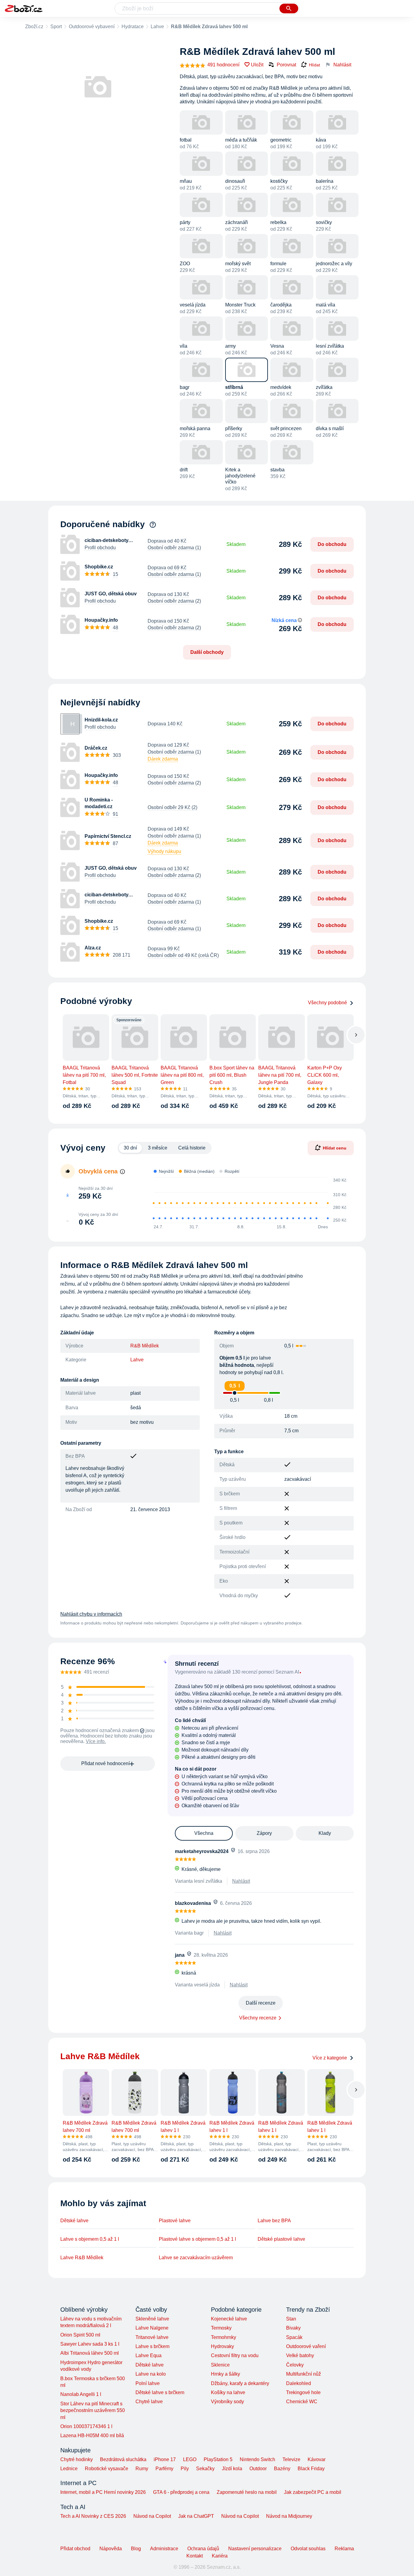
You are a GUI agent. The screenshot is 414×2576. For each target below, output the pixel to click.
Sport (56, 27)
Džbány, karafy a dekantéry (240, 2383)
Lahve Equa (149, 2355)
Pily (185, 2469)
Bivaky (293, 2328)
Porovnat (286, 65)
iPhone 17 (165, 2459)
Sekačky (205, 2469)
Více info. (96, 1741)
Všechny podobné (327, 1003)
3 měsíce (158, 1148)
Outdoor (258, 2469)
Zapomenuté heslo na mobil (247, 2492)
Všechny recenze (258, 2018)
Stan (291, 2319)
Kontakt (195, 2556)
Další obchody (207, 652)
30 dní (130, 1148)
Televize (291, 2459)
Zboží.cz (34, 27)
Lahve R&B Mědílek (82, 2258)
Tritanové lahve (152, 2337)
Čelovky (295, 2365)
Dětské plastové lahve (281, 2239)
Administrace (164, 2549)
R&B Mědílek (145, 1346)
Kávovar (317, 2459)
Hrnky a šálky (225, 2374)
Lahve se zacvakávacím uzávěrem (196, 2258)
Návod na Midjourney (289, 2516)
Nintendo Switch (257, 2459)
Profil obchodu (100, 548)
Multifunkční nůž (304, 2374)
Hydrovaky (222, 2346)
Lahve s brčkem (152, 2346)
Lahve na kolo (151, 2374)
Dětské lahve (74, 2221)
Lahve (157, 27)
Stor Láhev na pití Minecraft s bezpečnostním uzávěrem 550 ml (93, 2410)
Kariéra (220, 2556)
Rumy (142, 2469)
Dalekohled (299, 2383)
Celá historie (192, 1148)
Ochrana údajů (203, 2549)
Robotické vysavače (107, 2469)
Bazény (282, 2469)
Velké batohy (300, 2355)
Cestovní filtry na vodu (235, 2355)
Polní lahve (148, 2383)
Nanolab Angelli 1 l (81, 2394)
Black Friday (311, 2469)
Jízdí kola (232, 2469)
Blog (136, 2549)
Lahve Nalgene (152, 2328)
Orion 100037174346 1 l (86, 2426)
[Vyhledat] (289, 8)
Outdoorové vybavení (92, 27)
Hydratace (133, 27)
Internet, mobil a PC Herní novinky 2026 (103, 2492)
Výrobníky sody (227, 2402)
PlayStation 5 (218, 2459)
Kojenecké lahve (229, 2319)
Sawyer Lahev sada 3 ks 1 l (90, 2344)
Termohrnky (224, 2337)
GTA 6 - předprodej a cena (181, 2492)
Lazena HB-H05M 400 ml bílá (92, 2435)
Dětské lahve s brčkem (160, 2392)
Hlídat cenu (335, 1148)
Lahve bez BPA (274, 2221)
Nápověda (111, 2549)
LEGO (190, 2459)
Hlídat (314, 65)
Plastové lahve (175, 2221)
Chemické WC (302, 2402)
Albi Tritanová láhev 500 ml (90, 2353)
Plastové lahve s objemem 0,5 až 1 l (197, 2239)
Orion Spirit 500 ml (80, 2335)
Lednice (69, 2469)
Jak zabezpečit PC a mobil (313, 2492)
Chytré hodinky (77, 2459)
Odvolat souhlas (308, 2549)
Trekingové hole (303, 2392)
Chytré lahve (149, 2402)
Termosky (221, 2328)
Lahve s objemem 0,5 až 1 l (90, 2239)
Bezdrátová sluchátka (123, 2459)
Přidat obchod (75, 2549)
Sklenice (220, 2365)
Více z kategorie (330, 2058)
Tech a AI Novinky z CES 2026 (93, 2516)
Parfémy (164, 2469)
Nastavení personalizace (255, 2549)
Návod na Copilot (152, 2516)
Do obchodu (332, 544)
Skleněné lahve (152, 2319)
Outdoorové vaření (306, 2346)
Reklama (344, 2549)
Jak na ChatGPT (196, 2516)
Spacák (294, 2337)
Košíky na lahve (228, 2392)
